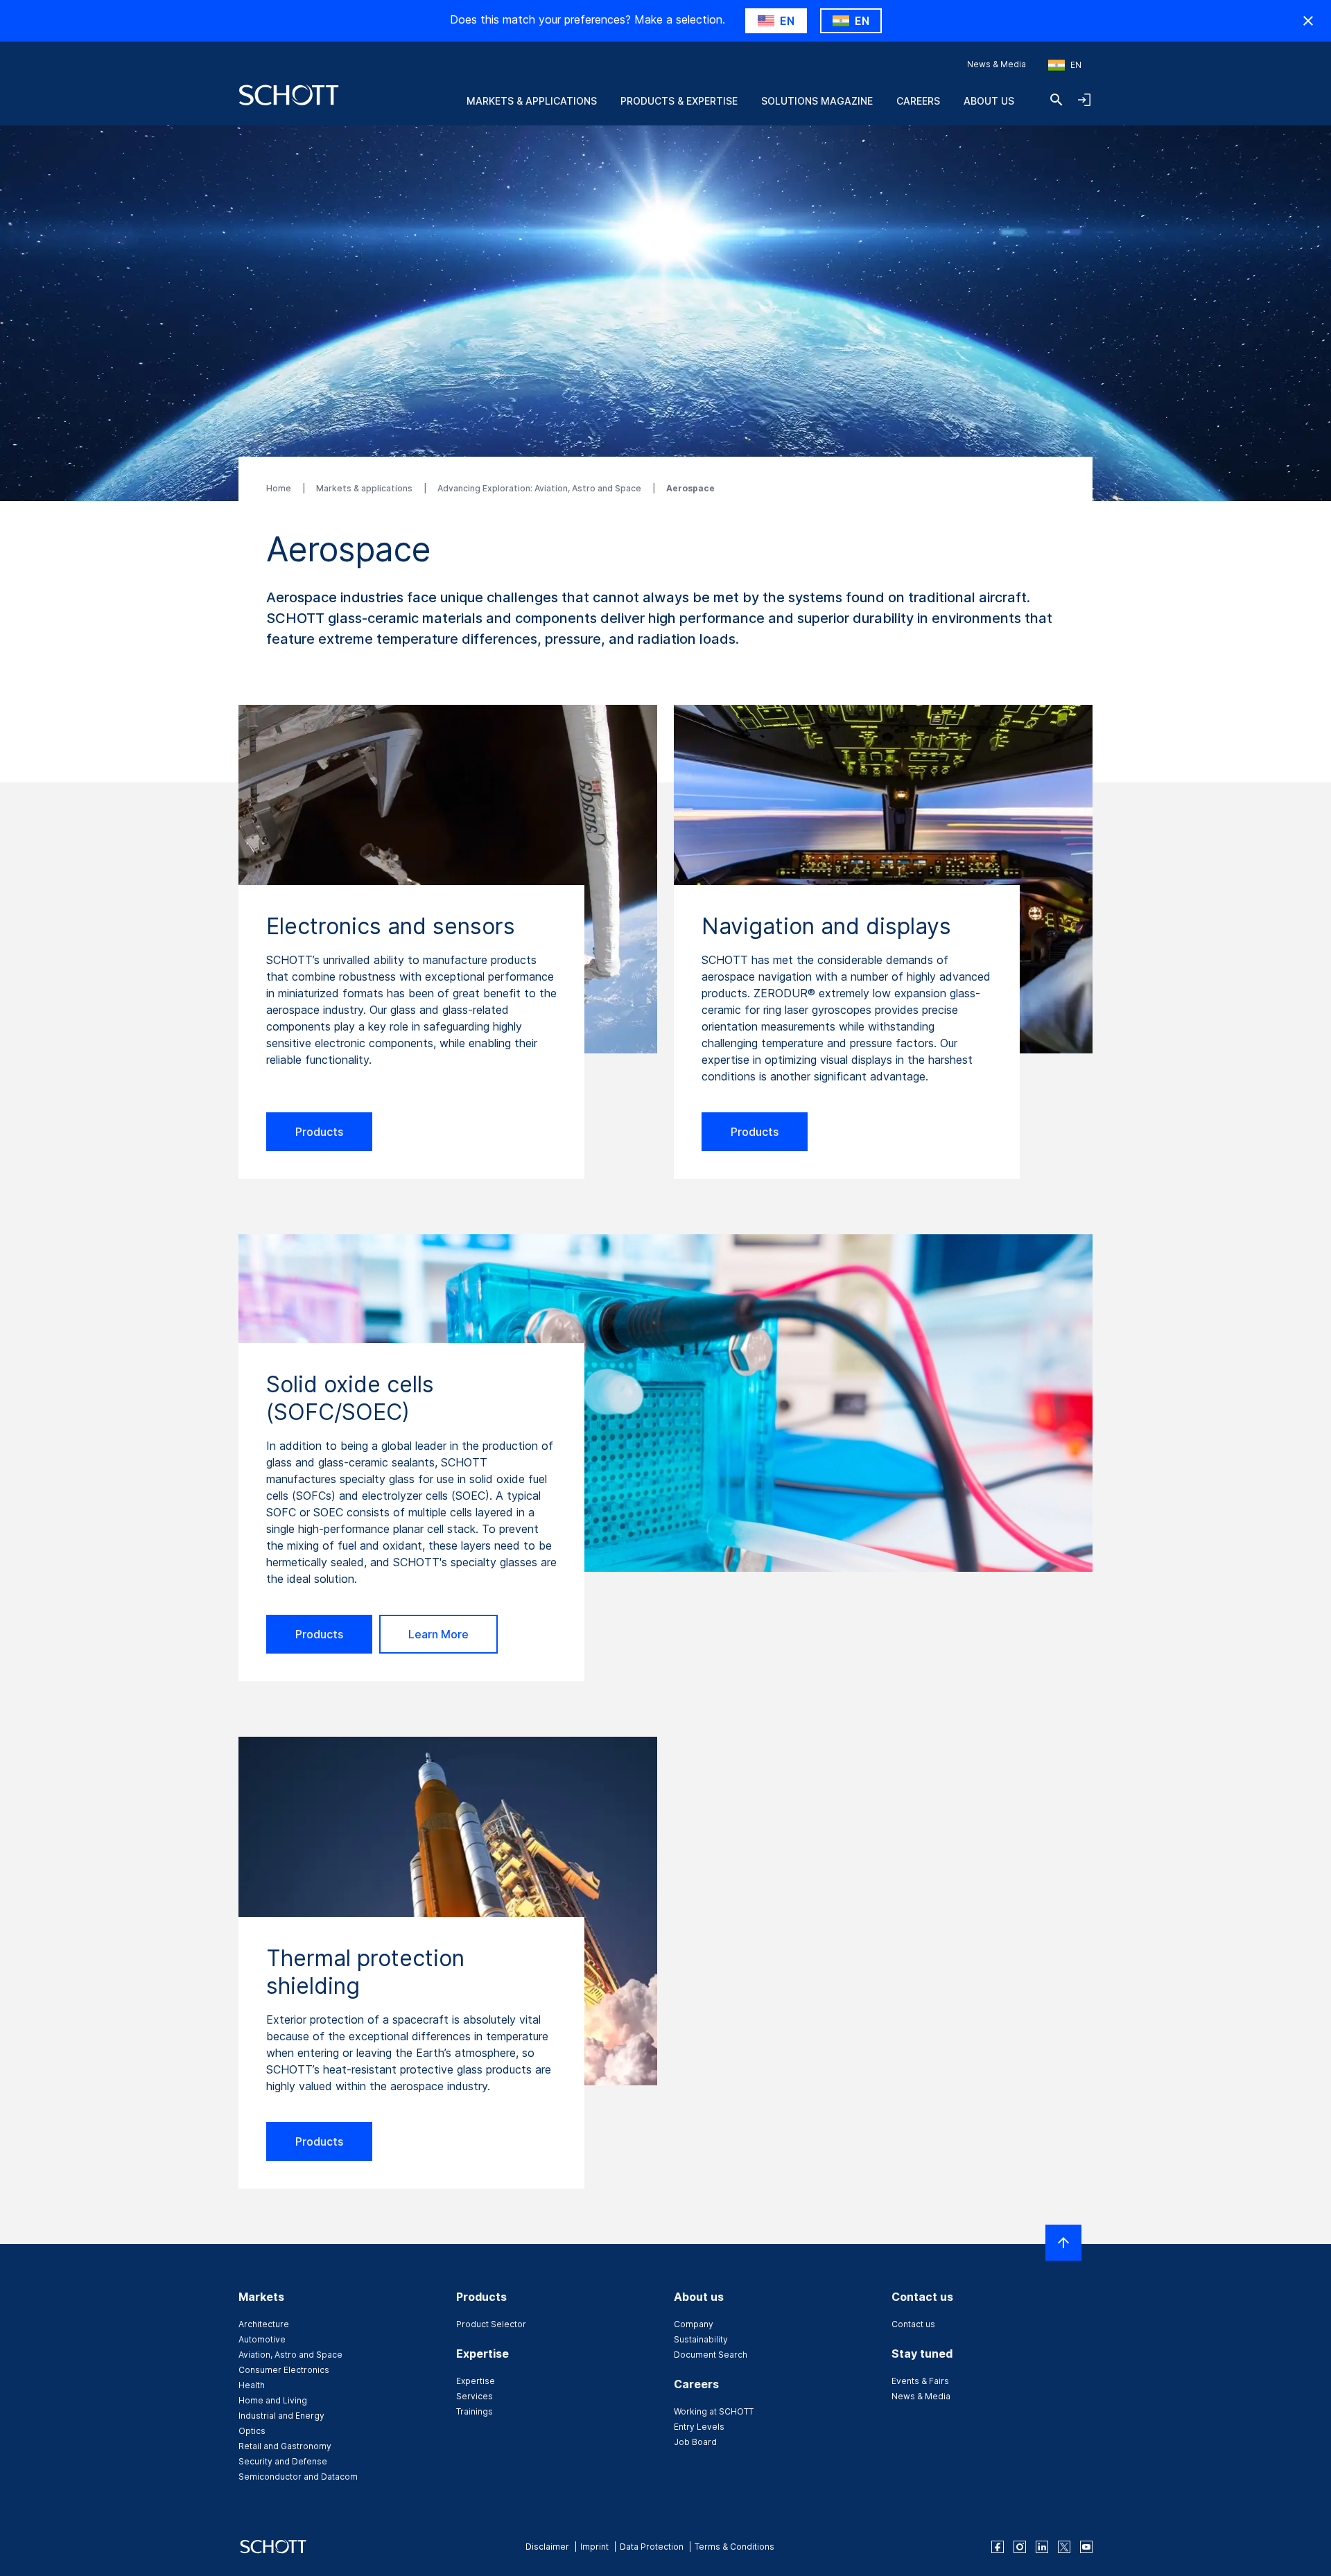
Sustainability (701, 2339)
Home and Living (273, 2400)
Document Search (711, 2355)
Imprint (594, 2547)
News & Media (997, 64)
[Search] (1056, 100)
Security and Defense (283, 2461)
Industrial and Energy (281, 2416)
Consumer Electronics (284, 2370)
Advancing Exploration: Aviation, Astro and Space (540, 488)
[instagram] (1020, 2547)
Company (694, 2324)
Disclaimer (547, 2547)
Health (252, 2385)
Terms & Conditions (734, 2547)
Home (280, 488)
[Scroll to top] (1063, 2243)
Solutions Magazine (817, 101)
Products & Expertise (679, 101)
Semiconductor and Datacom (298, 2477)
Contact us (913, 2324)
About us (989, 101)
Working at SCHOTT (714, 2411)
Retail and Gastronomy (285, 2446)
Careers (918, 101)
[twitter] (1064, 2547)
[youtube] (1086, 2547)
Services (475, 2396)
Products (319, 1132)
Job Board (695, 2442)
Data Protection (652, 2547)
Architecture (264, 2324)
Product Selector (491, 2324)
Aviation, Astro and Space (290, 2355)
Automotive (262, 2339)
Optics (252, 2431)
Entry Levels (699, 2427)
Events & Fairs (920, 2381)
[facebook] (998, 2547)
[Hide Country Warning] (1308, 21)
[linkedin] (1042, 2547)
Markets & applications (365, 488)
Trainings (475, 2411)
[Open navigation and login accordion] (1084, 100)
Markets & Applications (532, 101)
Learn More (438, 1634)
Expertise (476, 2381)
